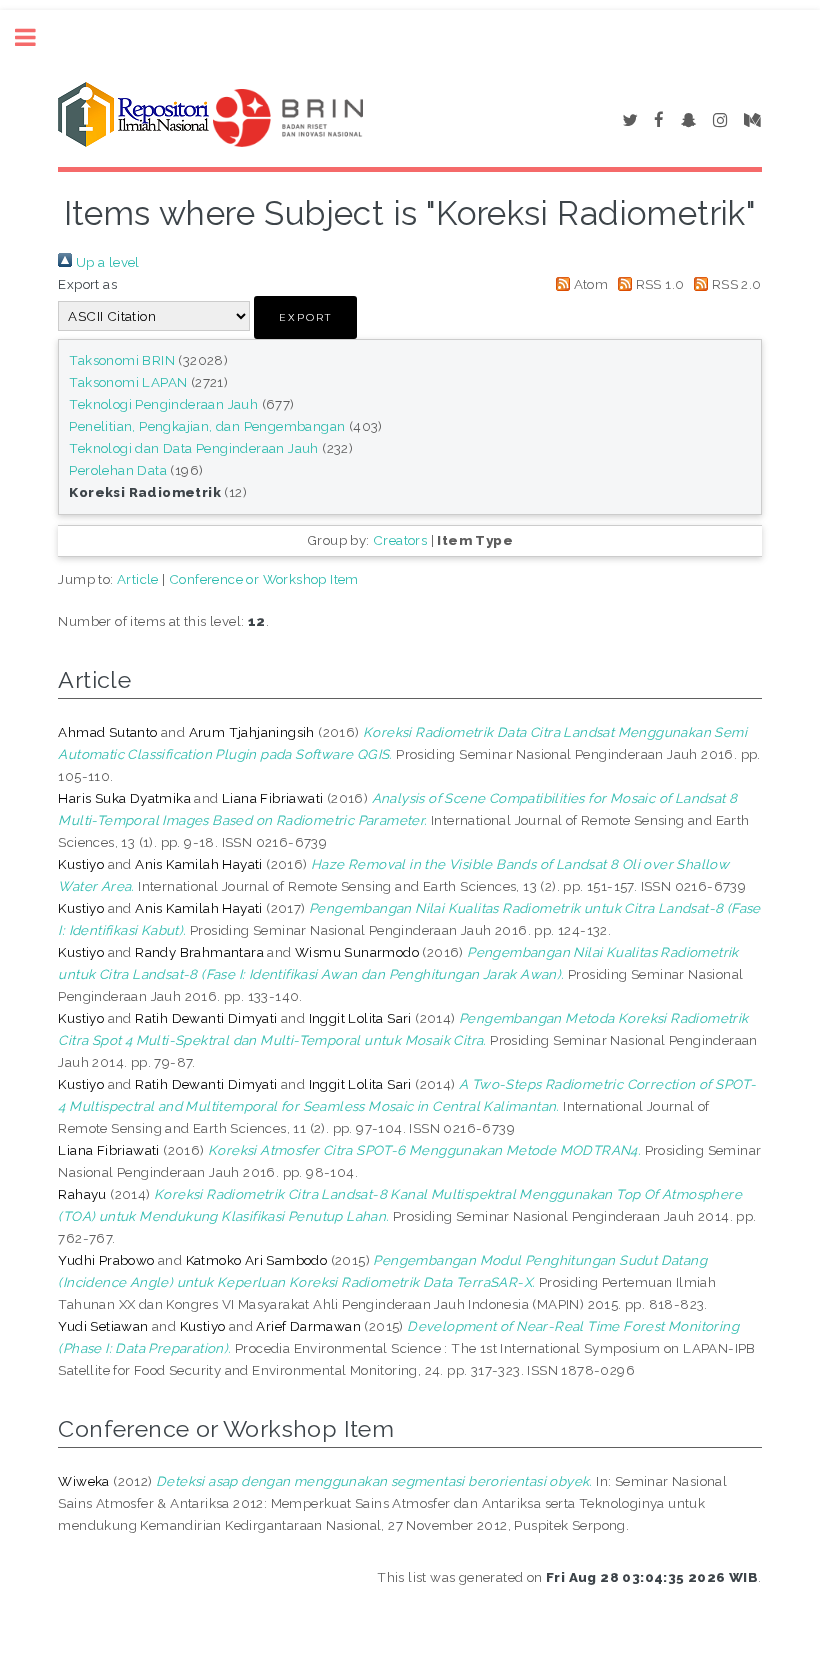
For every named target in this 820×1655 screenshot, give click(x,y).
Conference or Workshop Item (264, 579)
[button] (305, 317)
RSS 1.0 (658, 284)
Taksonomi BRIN (122, 360)
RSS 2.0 (734, 284)
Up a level (105, 262)
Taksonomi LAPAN (128, 382)
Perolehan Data (118, 470)
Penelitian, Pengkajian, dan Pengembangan (207, 426)
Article (138, 579)
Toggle (36, 37)
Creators (400, 540)
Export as (87, 284)
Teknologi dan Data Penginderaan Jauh (193, 448)
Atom (589, 284)
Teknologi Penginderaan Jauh (163, 404)
